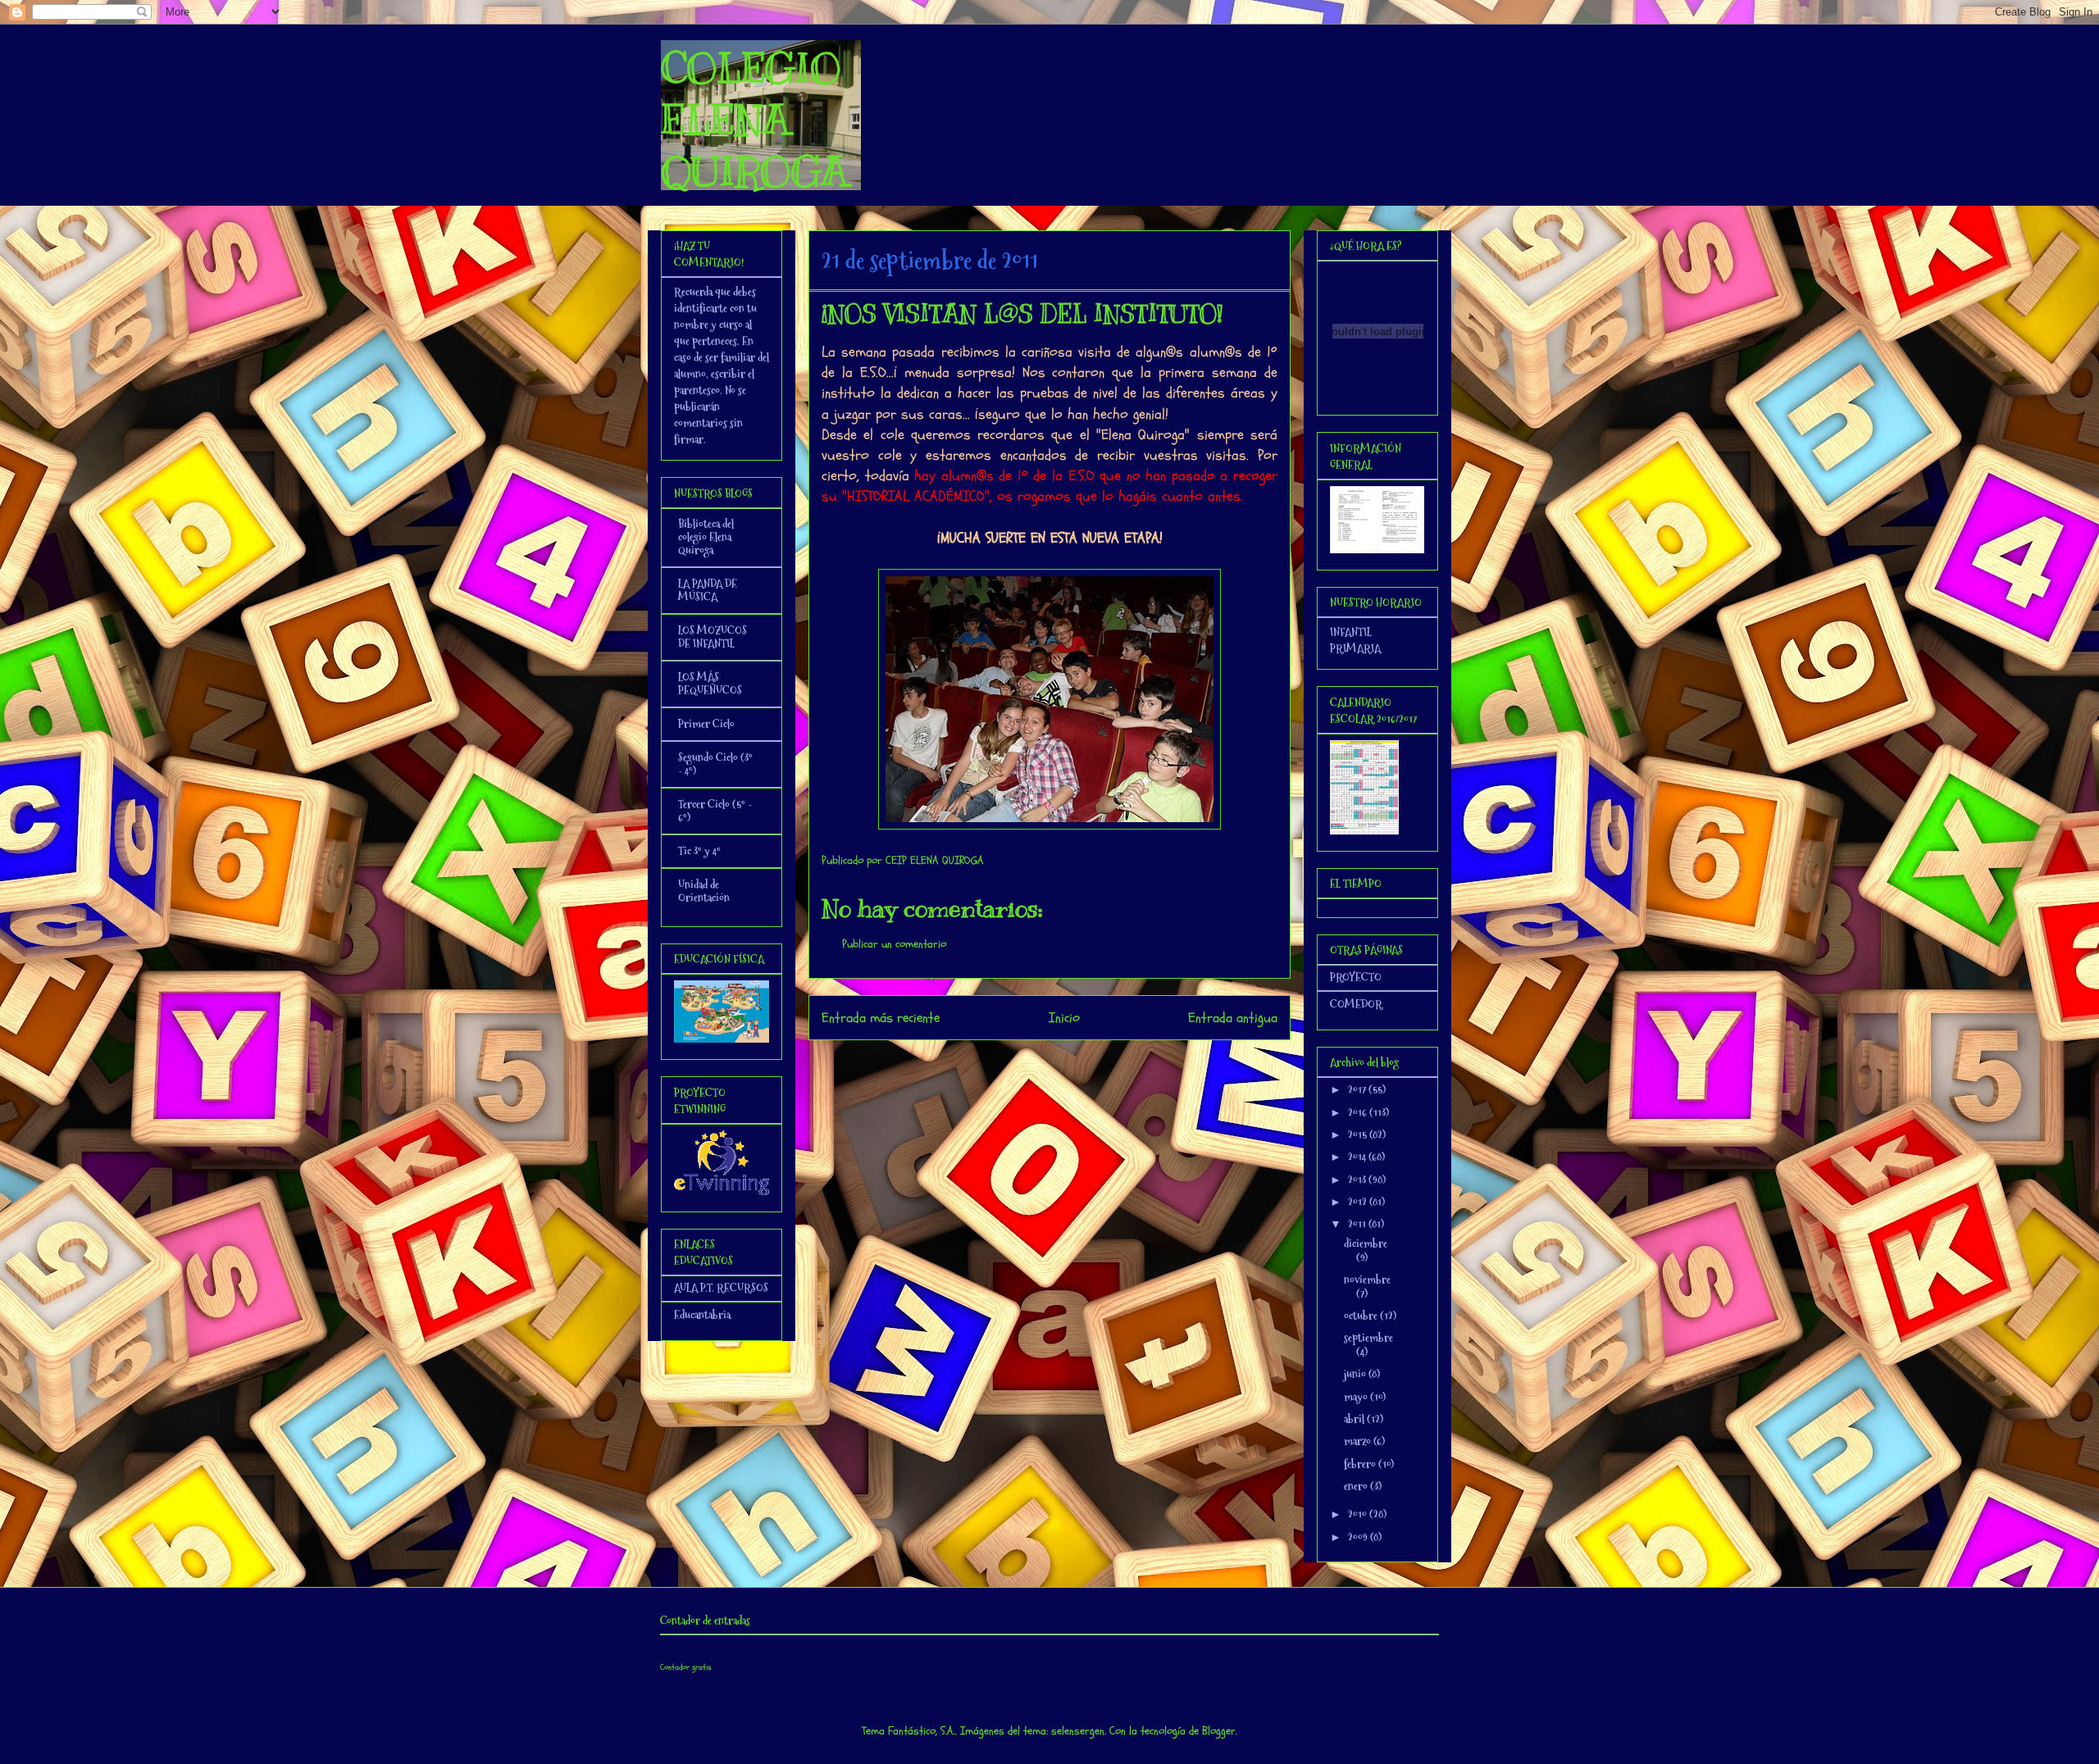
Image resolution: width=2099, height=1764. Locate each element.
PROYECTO (1356, 977)
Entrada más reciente (881, 1018)
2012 (1359, 1202)
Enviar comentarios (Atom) (1083, 1062)
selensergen (1078, 1731)
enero (1357, 1486)
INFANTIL (1351, 632)
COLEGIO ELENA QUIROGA (754, 120)
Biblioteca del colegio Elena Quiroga (706, 537)
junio (1356, 1374)
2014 (1358, 1157)
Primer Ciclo (706, 724)
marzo (1359, 1441)
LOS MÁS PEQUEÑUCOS (710, 684)
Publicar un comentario (894, 944)
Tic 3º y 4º (699, 851)
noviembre (1367, 1280)
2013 (1358, 1180)
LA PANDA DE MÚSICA (708, 590)
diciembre (1366, 1243)
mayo (1357, 1397)
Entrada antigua (1233, 1018)
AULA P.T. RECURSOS (721, 1288)
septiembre (1368, 1338)
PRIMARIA (1355, 648)
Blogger (1219, 1731)
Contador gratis (686, 1667)
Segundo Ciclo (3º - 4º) (715, 764)
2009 (1359, 1537)
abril (1355, 1419)
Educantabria (702, 1315)
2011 (1358, 1224)
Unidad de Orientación (704, 891)
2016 (1359, 1112)
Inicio (1064, 1018)
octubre (1362, 1316)
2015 (1359, 1134)
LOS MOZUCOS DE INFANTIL (713, 637)
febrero (1361, 1464)
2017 (1358, 1089)
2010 (1359, 1514)
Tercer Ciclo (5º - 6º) (715, 811)
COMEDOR (1356, 1004)
